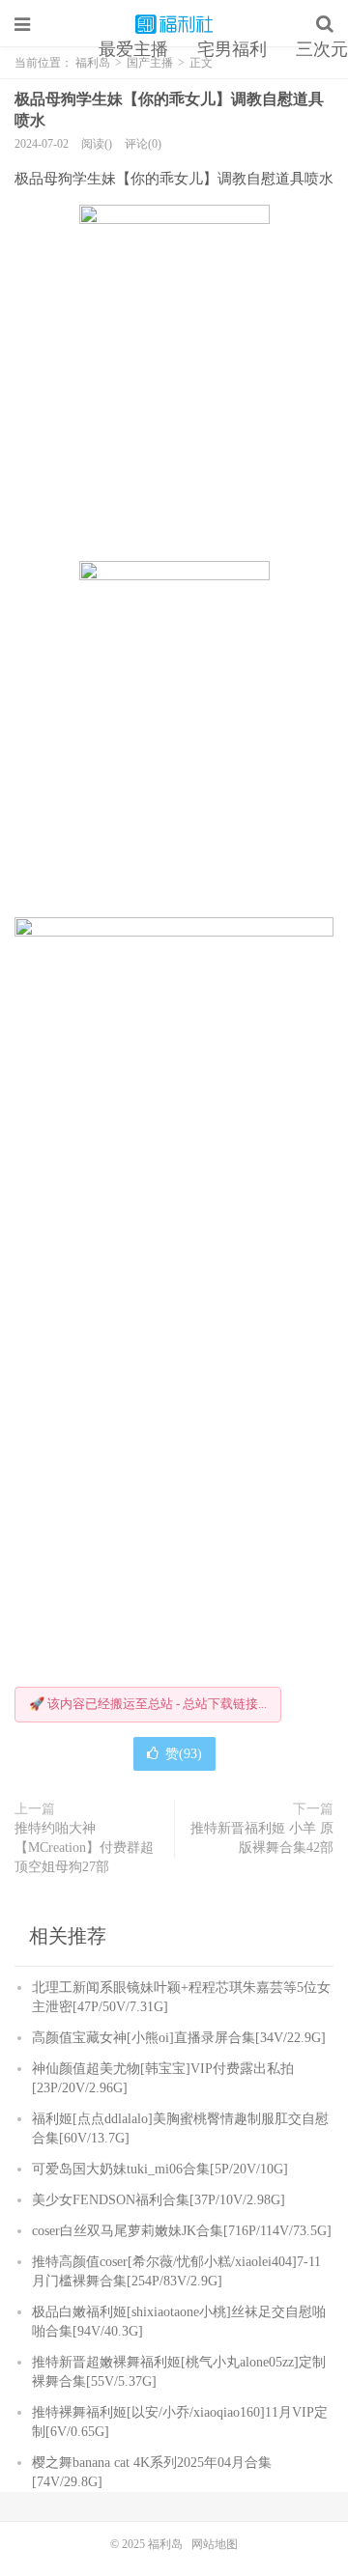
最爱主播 (133, 49)
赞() (184, 1754)
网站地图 (215, 2544)
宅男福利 (232, 49)
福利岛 (174, 24)
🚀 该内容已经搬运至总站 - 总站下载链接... (148, 1704)
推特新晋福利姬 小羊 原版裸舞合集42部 (262, 1838)
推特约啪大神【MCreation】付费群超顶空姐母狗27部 (84, 1848)
